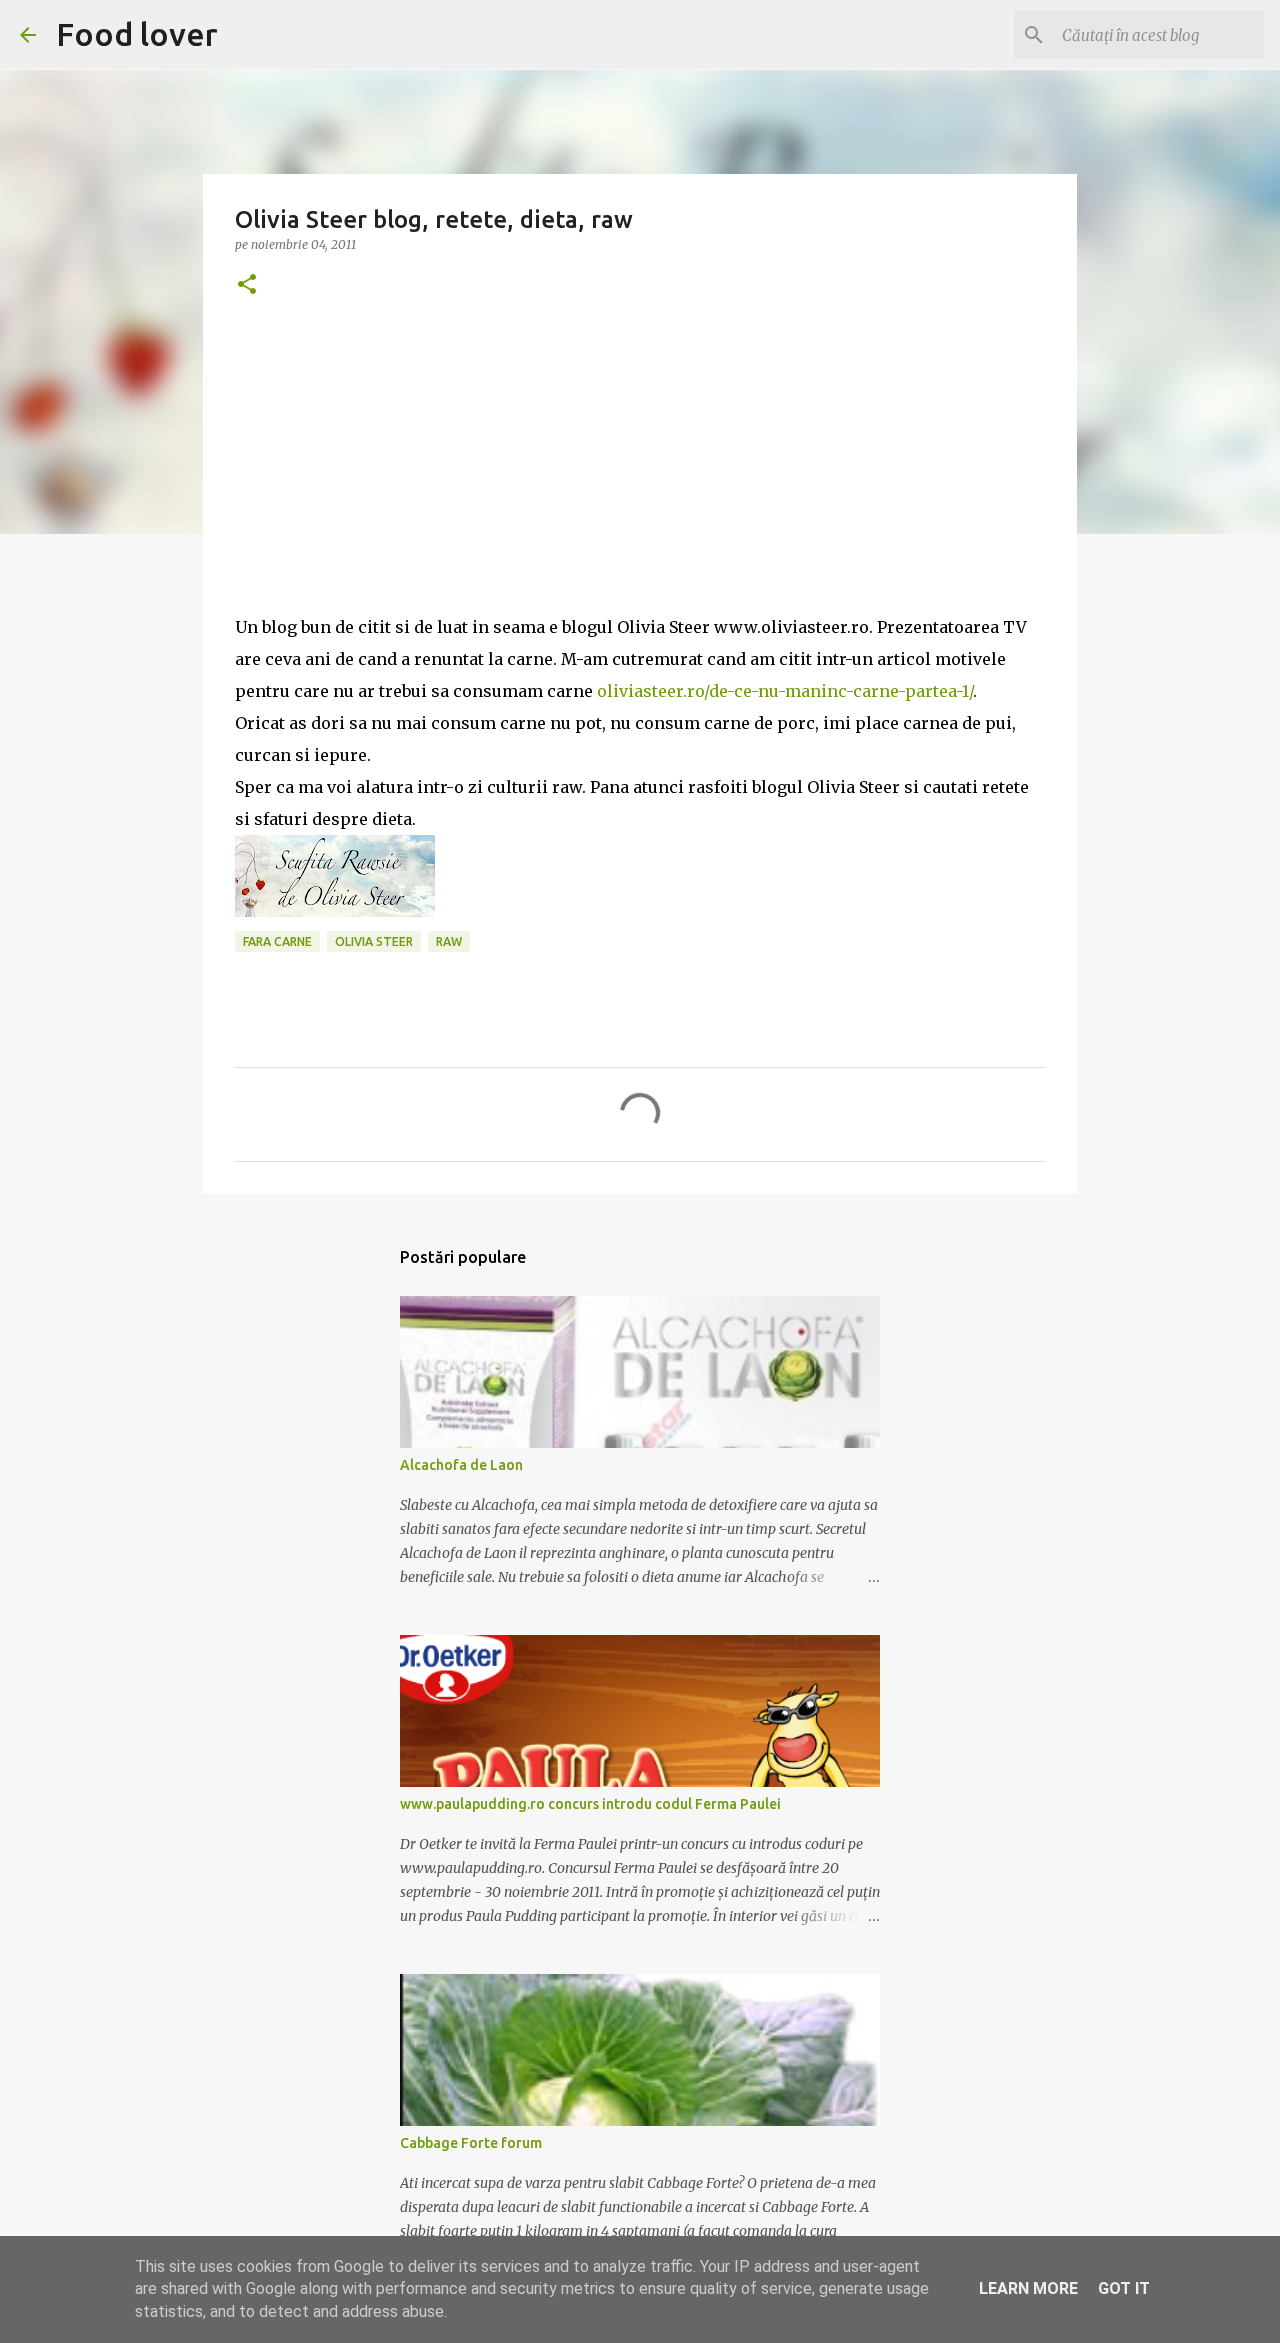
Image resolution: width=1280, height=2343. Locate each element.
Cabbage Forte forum (471, 2143)
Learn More (1028, 2288)
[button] (247, 285)
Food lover (137, 34)
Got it (1124, 2288)
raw (449, 941)
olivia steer (374, 941)
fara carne (277, 941)
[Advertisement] (640, 471)
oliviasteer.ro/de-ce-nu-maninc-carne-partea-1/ (785, 691)
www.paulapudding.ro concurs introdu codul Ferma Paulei (590, 1804)
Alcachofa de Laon (461, 1465)
